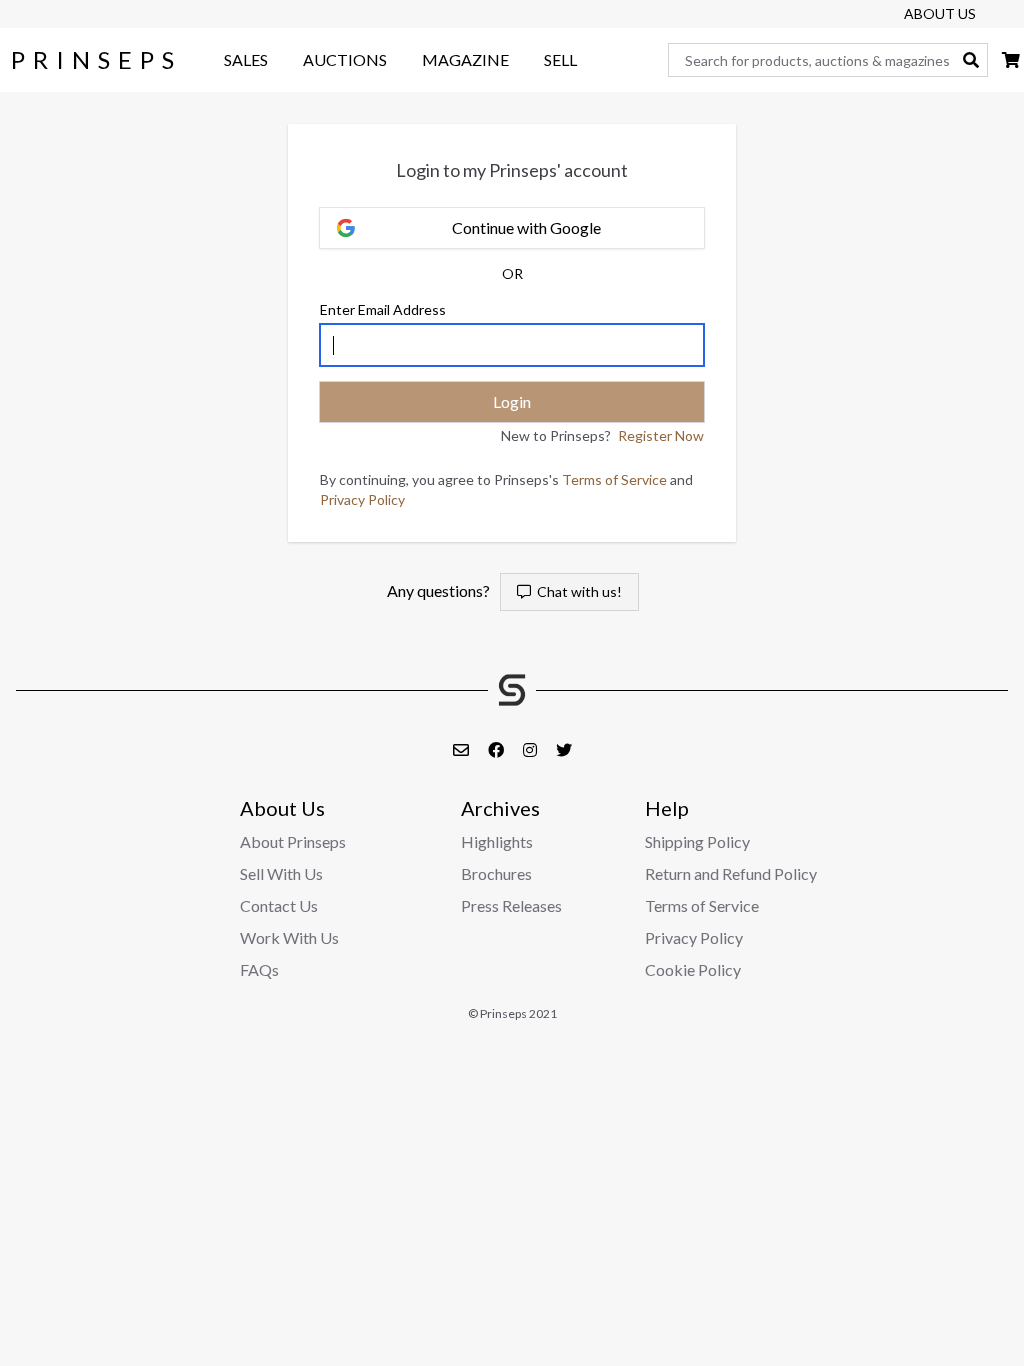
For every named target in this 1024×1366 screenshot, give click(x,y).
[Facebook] (497, 749)
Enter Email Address (383, 309)
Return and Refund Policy (731, 873)
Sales (246, 59)
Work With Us (289, 937)
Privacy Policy (362, 499)
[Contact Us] (462, 749)
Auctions (345, 59)
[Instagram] (531, 749)
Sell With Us (281, 873)
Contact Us (279, 905)
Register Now (661, 435)
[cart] (1011, 59)
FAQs (259, 969)
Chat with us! (576, 591)
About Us (940, 13)
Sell (560, 59)
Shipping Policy (697, 841)
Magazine (465, 59)
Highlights (497, 841)
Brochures (496, 873)
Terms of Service (614, 479)
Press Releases (511, 905)
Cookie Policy (693, 969)
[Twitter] (564, 749)
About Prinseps (293, 841)
